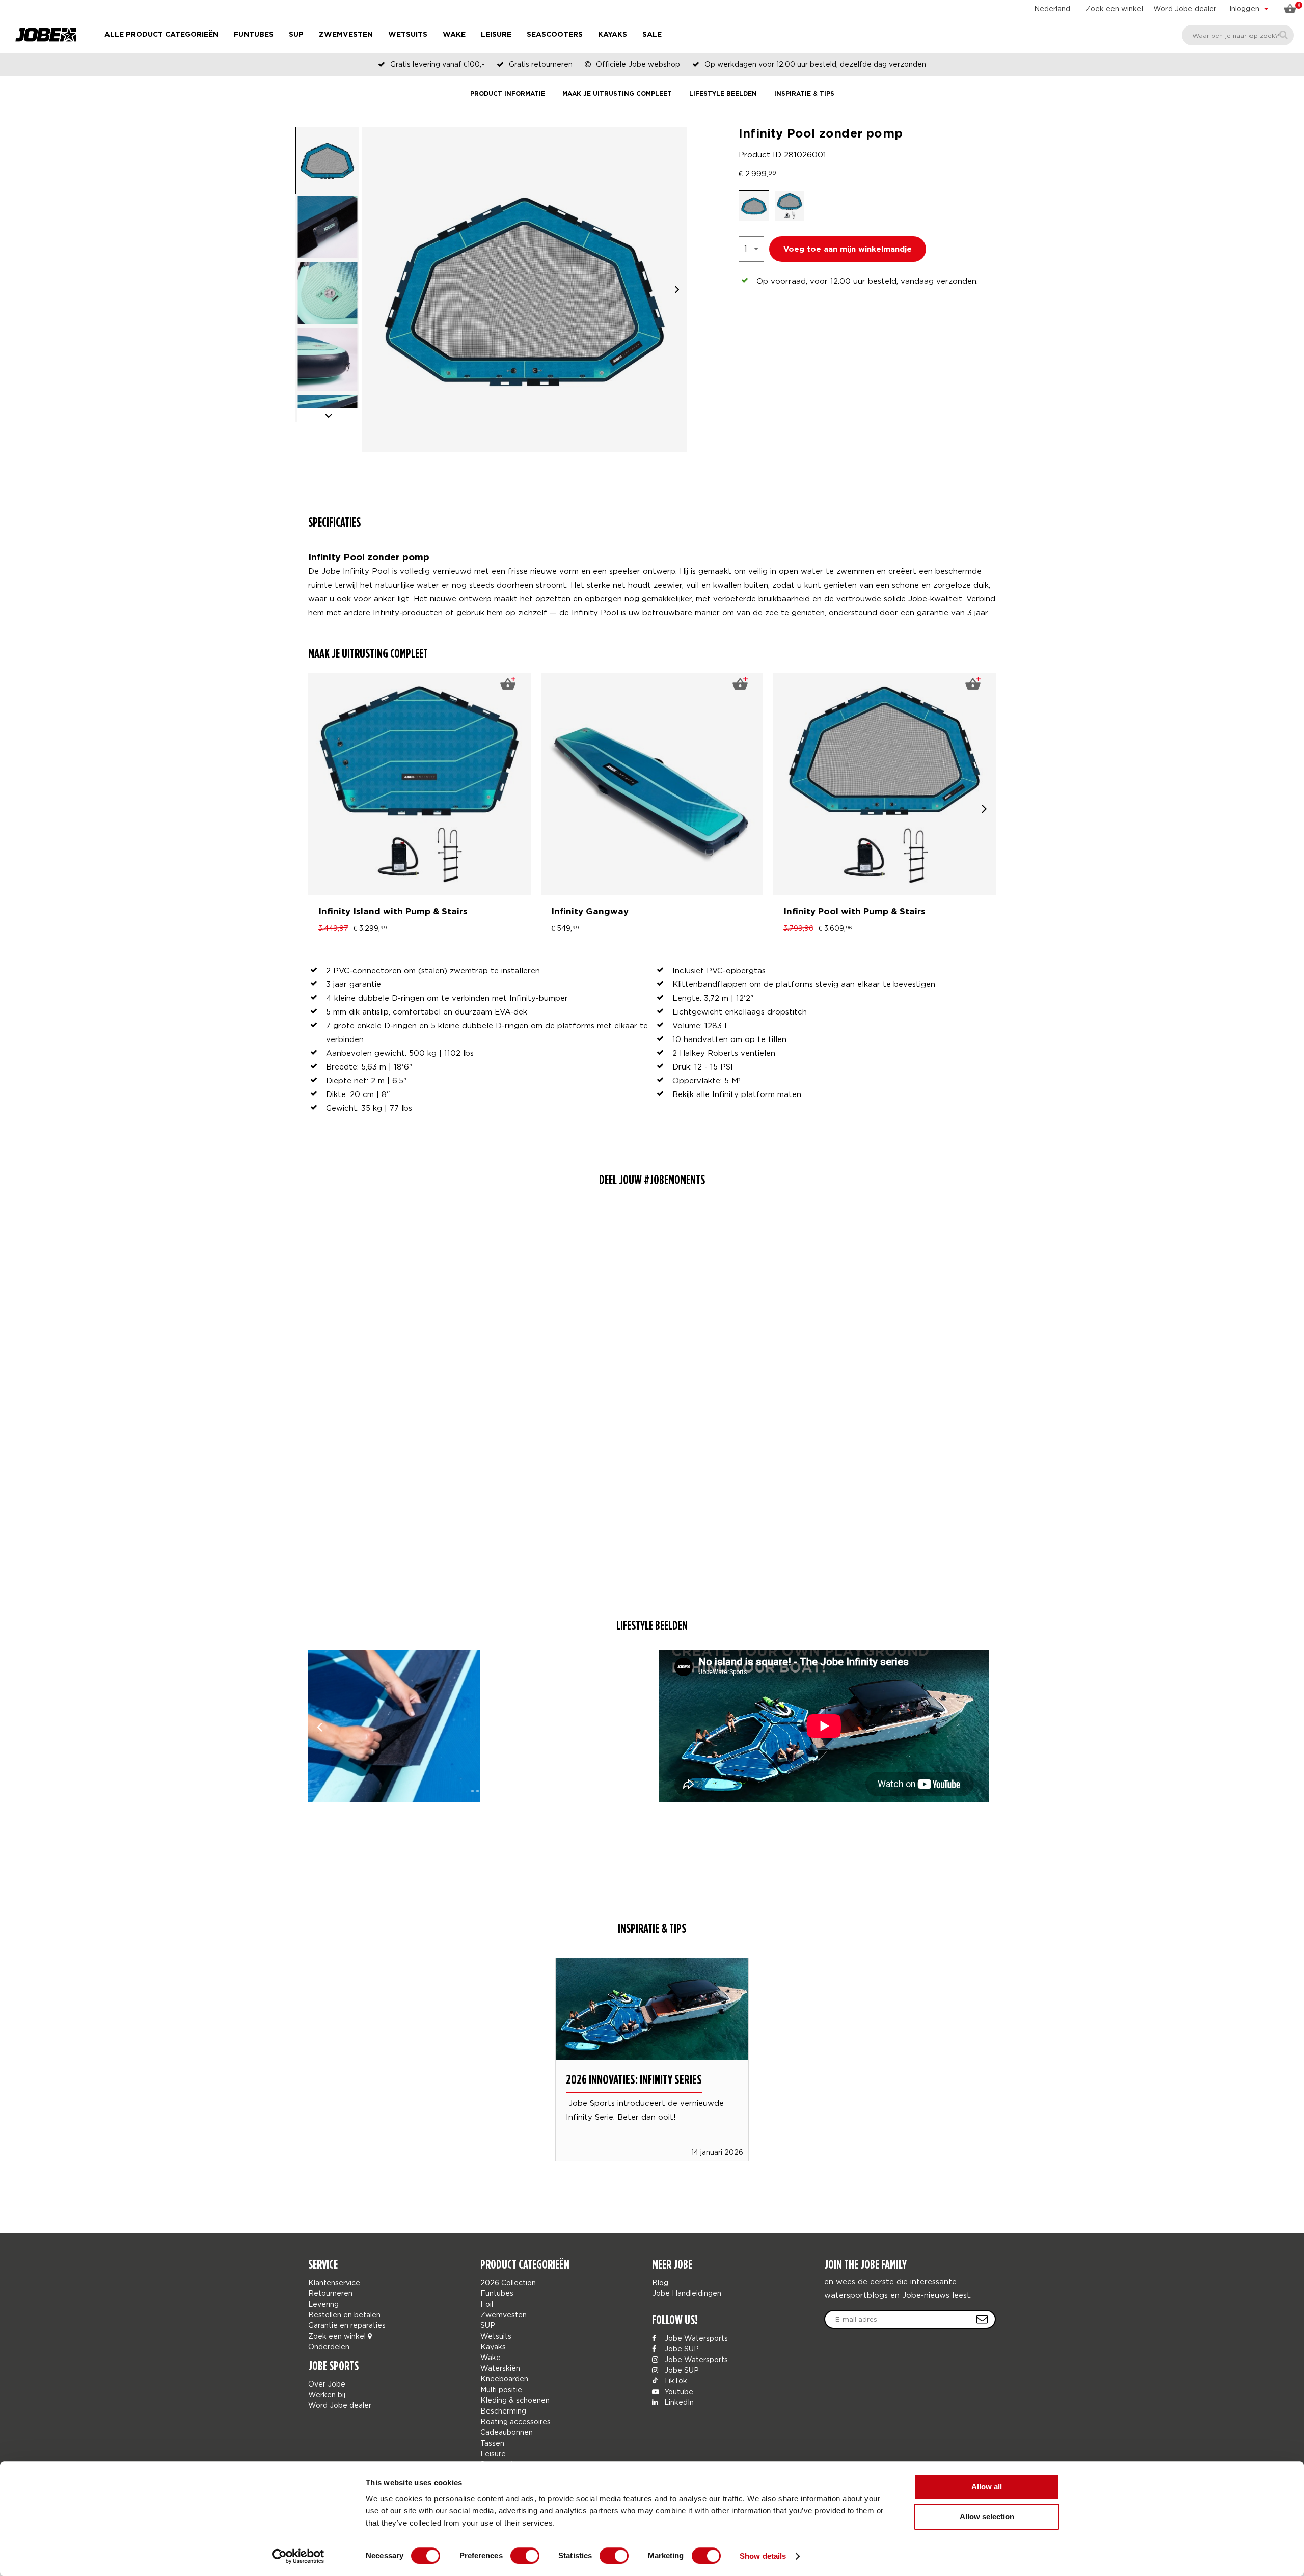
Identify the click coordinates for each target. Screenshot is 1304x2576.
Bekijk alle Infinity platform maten (737, 1094)
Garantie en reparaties (347, 2325)
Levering (323, 2304)
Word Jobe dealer (1185, 8)
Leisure (496, 35)
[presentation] (984, 809)
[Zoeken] (1283, 35)
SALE (652, 35)
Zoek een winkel (1114, 8)
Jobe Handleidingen (687, 2293)
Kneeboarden (504, 2379)
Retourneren (330, 2293)
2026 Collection (508, 2282)
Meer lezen (652, 2045)
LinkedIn (678, 2402)
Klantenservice (334, 2282)
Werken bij (327, 2394)
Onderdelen (329, 2347)
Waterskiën (500, 2368)
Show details (763, 2556)
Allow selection (987, 2517)
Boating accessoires (515, 2421)
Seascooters (555, 35)
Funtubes (254, 35)
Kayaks (613, 35)
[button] (677, 290)
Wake (454, 35)
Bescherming (503, 2411)
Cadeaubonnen (507, 2432)
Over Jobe (327, 2384)
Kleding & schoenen (515, 2400)
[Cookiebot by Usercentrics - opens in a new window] (298, 2556)
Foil (487, 2304)
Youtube (678, 2391)
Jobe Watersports (695, 2338)
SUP (296, 35)
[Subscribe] (982, 2319)
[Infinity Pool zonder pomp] (394, 1726)
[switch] (525, 2556)
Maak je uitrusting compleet (617, 94)
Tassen (492, 2443)
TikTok (674, 2381)
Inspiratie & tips (804, 94)
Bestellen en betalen (344, 2314)
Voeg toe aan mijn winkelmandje (848, 249)
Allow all (987, 2487)
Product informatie (508, 94)
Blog (660, 2282)
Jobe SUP (681, 2349)
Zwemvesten (346, 35)
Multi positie (501, 2389)
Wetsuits (408, 35)
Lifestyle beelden (723, 94)
